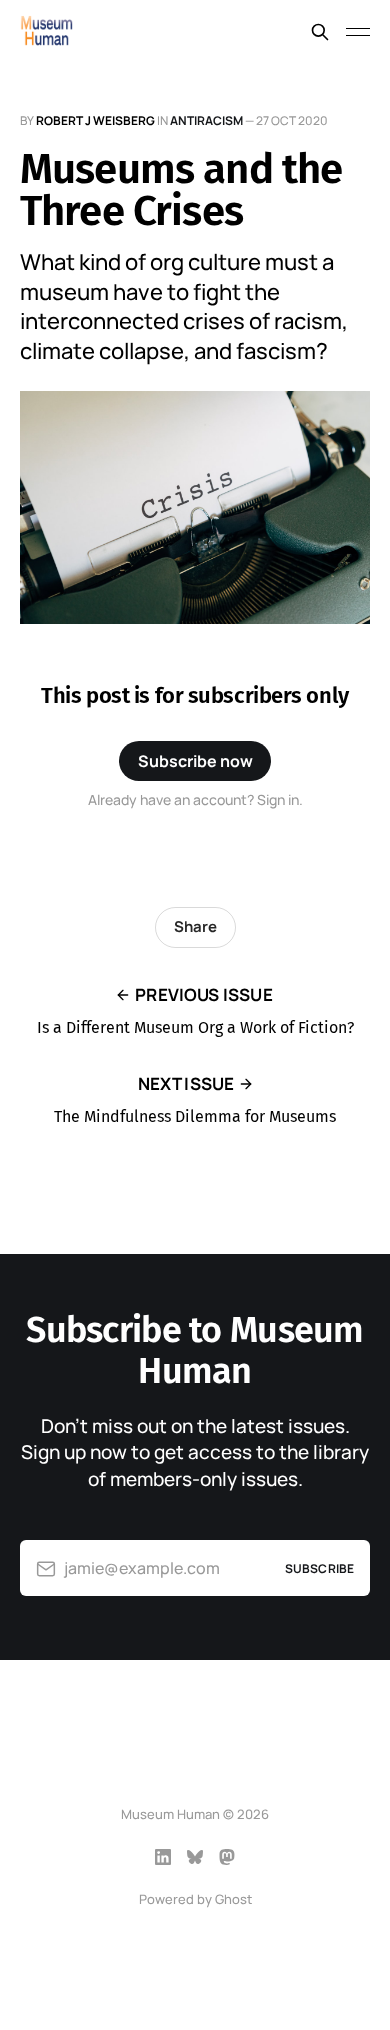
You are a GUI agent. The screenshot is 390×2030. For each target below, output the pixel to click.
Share (195, 926)
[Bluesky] (195, 1857)
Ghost (233, 1899)
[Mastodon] (227, 1857)
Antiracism (206, 120)
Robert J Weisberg (95, 120)
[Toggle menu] (358, 32)
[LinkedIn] (163, 1857)
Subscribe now (195, 761)
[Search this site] (320, 32)
